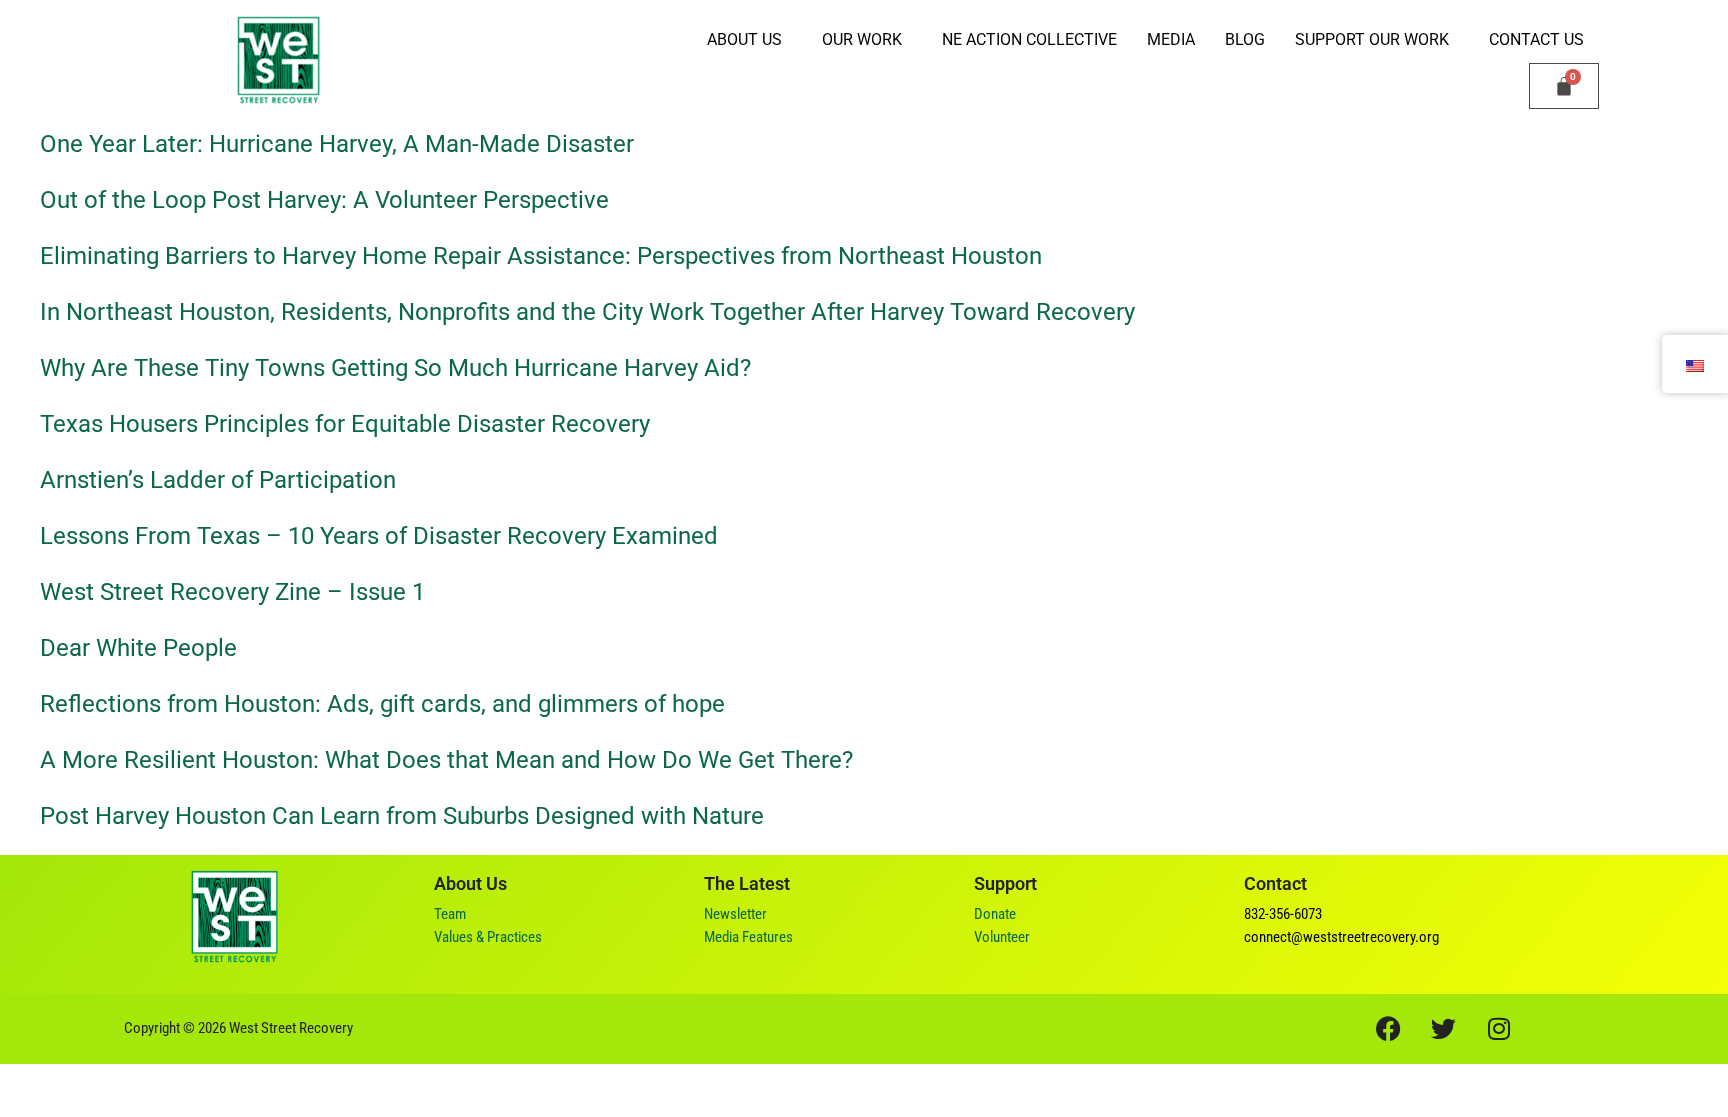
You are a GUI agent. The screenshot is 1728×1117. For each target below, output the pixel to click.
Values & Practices (488, 937)
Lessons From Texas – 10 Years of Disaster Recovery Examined (379, 536)
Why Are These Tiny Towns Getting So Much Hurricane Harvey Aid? (395, 368)
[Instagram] (1499, 1029)
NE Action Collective (1029, 39)
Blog (1245, 39)
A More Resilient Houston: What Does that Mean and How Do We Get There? (446, 760)
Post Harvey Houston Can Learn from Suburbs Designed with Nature (402, 816)
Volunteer (1002, 937)
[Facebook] (1389, 1029)
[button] (749, 40)
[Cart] (1564, 86)
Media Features (748, 937)
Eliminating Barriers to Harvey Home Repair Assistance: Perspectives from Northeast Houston (541, 256)
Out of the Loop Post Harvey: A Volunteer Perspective (324, 200)
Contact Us (1536, 39)
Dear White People (138, 648)
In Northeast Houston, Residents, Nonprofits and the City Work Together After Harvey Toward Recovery (587, 312)
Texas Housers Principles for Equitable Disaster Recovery (345, 424)
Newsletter (735, 914)
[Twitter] (1444, 1029)
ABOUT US (744, 39)
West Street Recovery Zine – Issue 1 (232, 592)
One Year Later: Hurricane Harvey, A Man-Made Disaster (337, 144)
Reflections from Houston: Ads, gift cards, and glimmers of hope (385, 704)
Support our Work (1372, 39)
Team (450, 914)
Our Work (862, 39)
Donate (995, 914)
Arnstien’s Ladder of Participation (218, 480)
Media (1171, 39)
